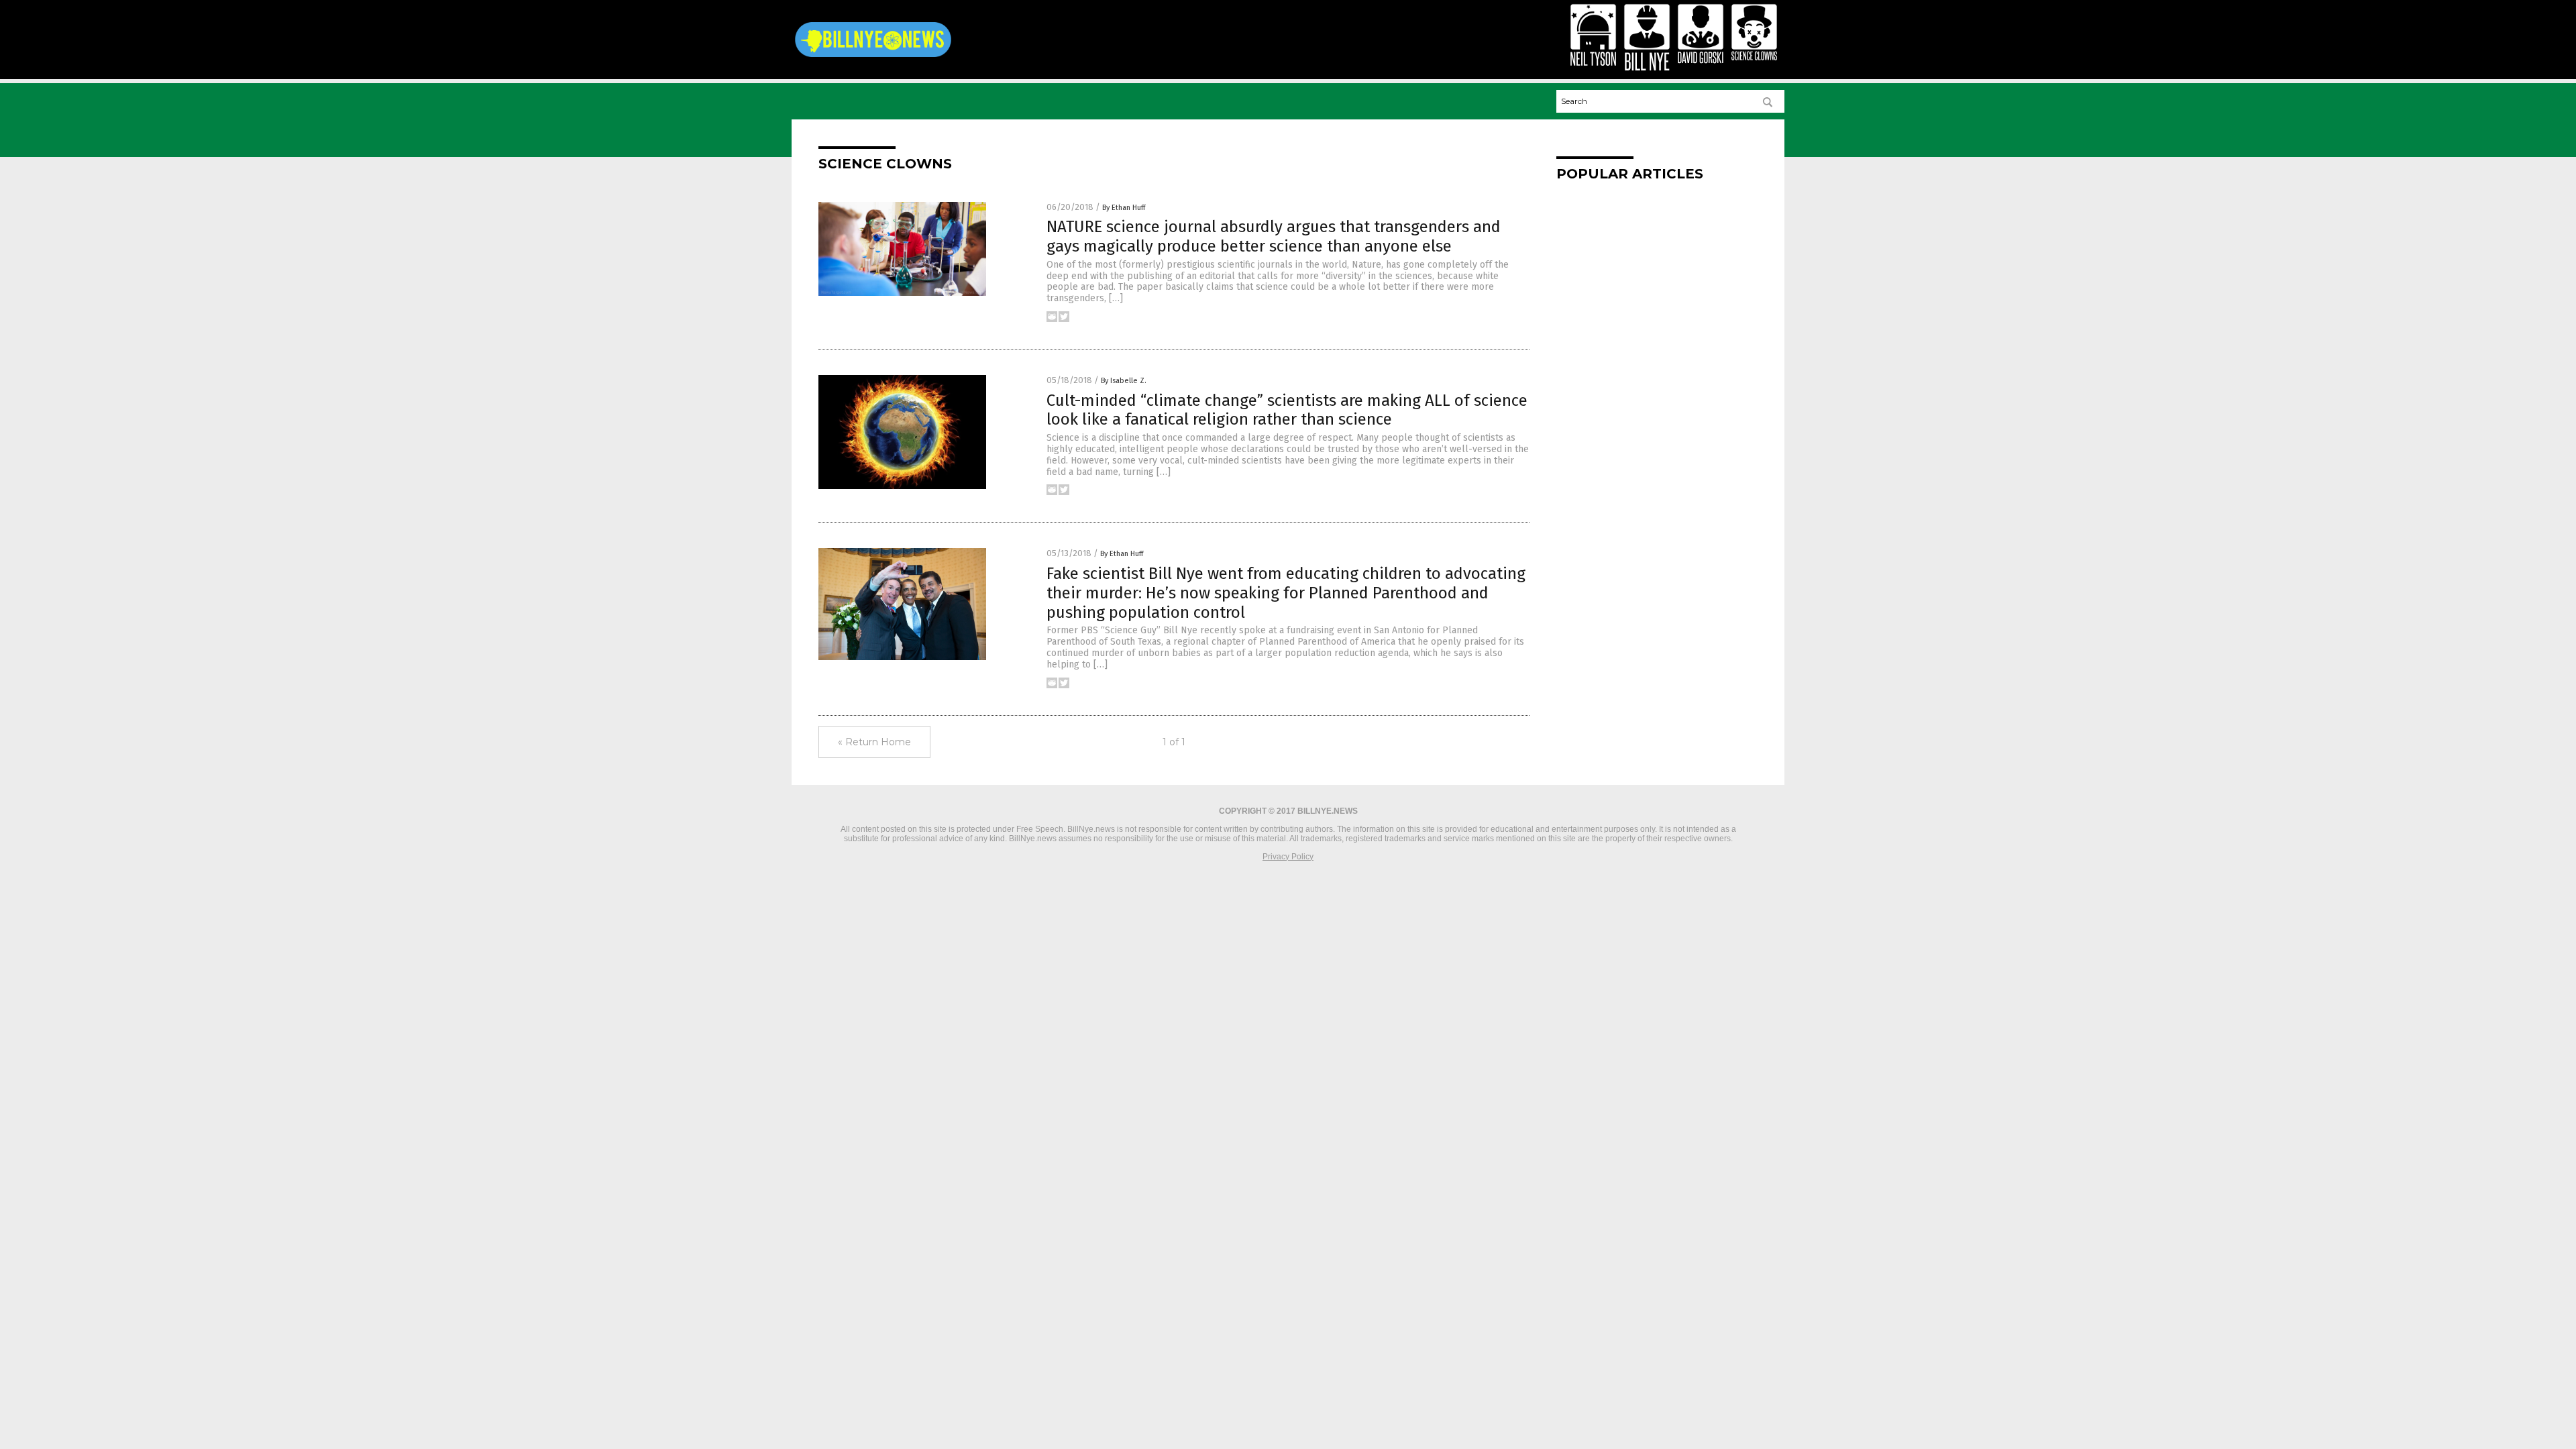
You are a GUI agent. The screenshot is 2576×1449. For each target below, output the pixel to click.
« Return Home (874, 742)
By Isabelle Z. (1124, 381)
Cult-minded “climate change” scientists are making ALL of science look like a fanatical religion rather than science (1287, 410)
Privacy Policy (1288, 857)
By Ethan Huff (1124, 208)
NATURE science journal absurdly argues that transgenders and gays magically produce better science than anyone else (1274, 236)
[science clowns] (873, 57)
